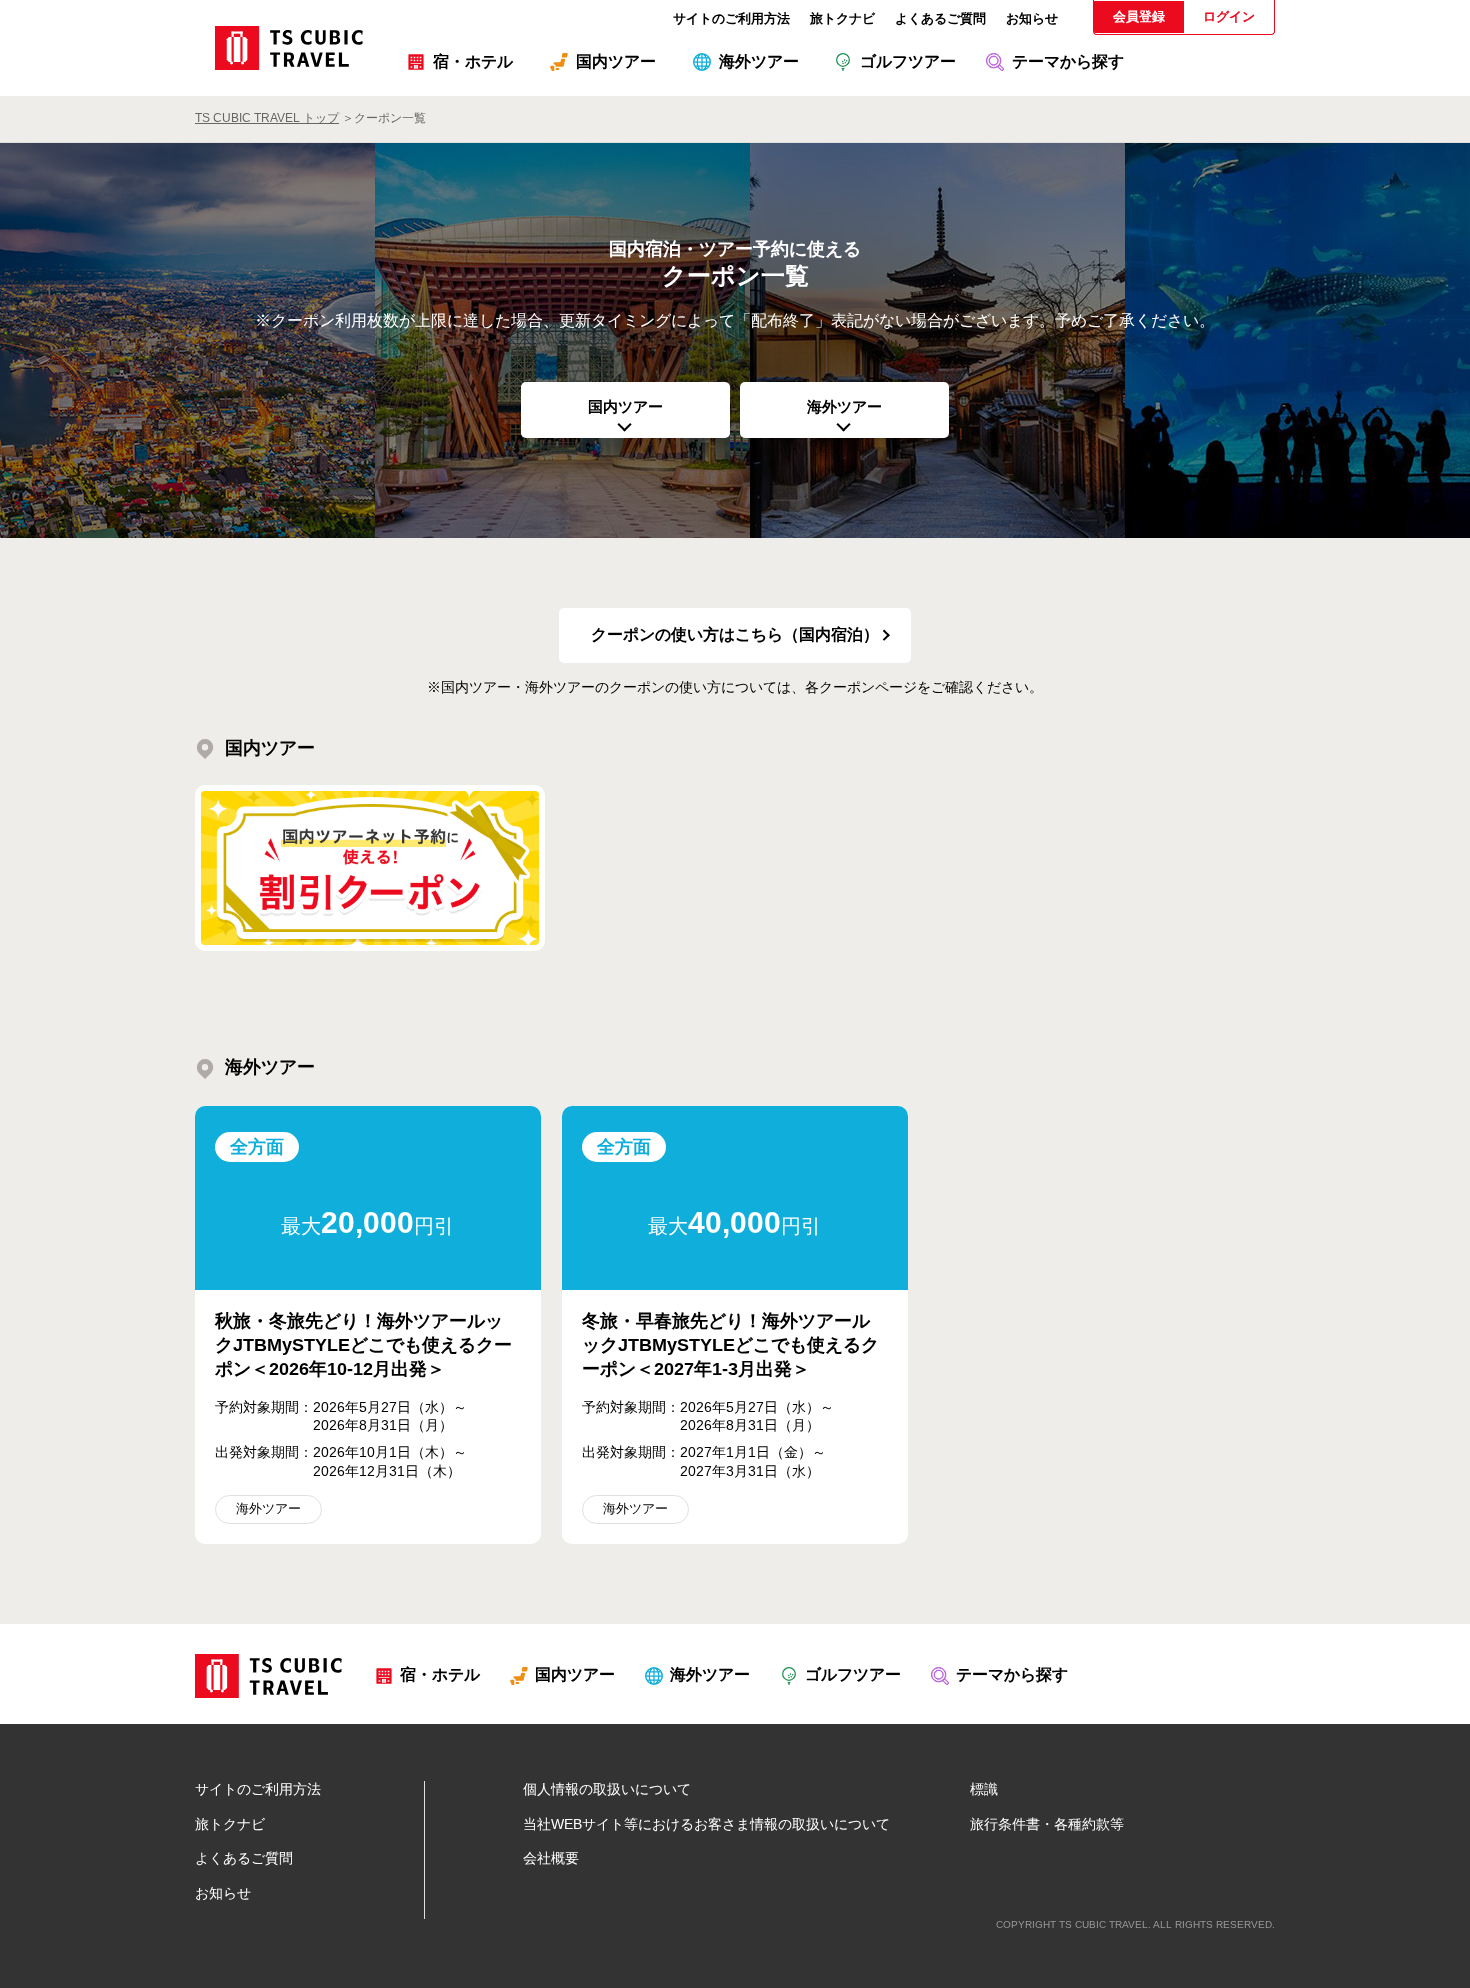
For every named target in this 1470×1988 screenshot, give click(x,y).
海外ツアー (844, 406)
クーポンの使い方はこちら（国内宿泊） (735, 634)
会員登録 (1139, 16)
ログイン (1229, 16)
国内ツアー (625, 406)
